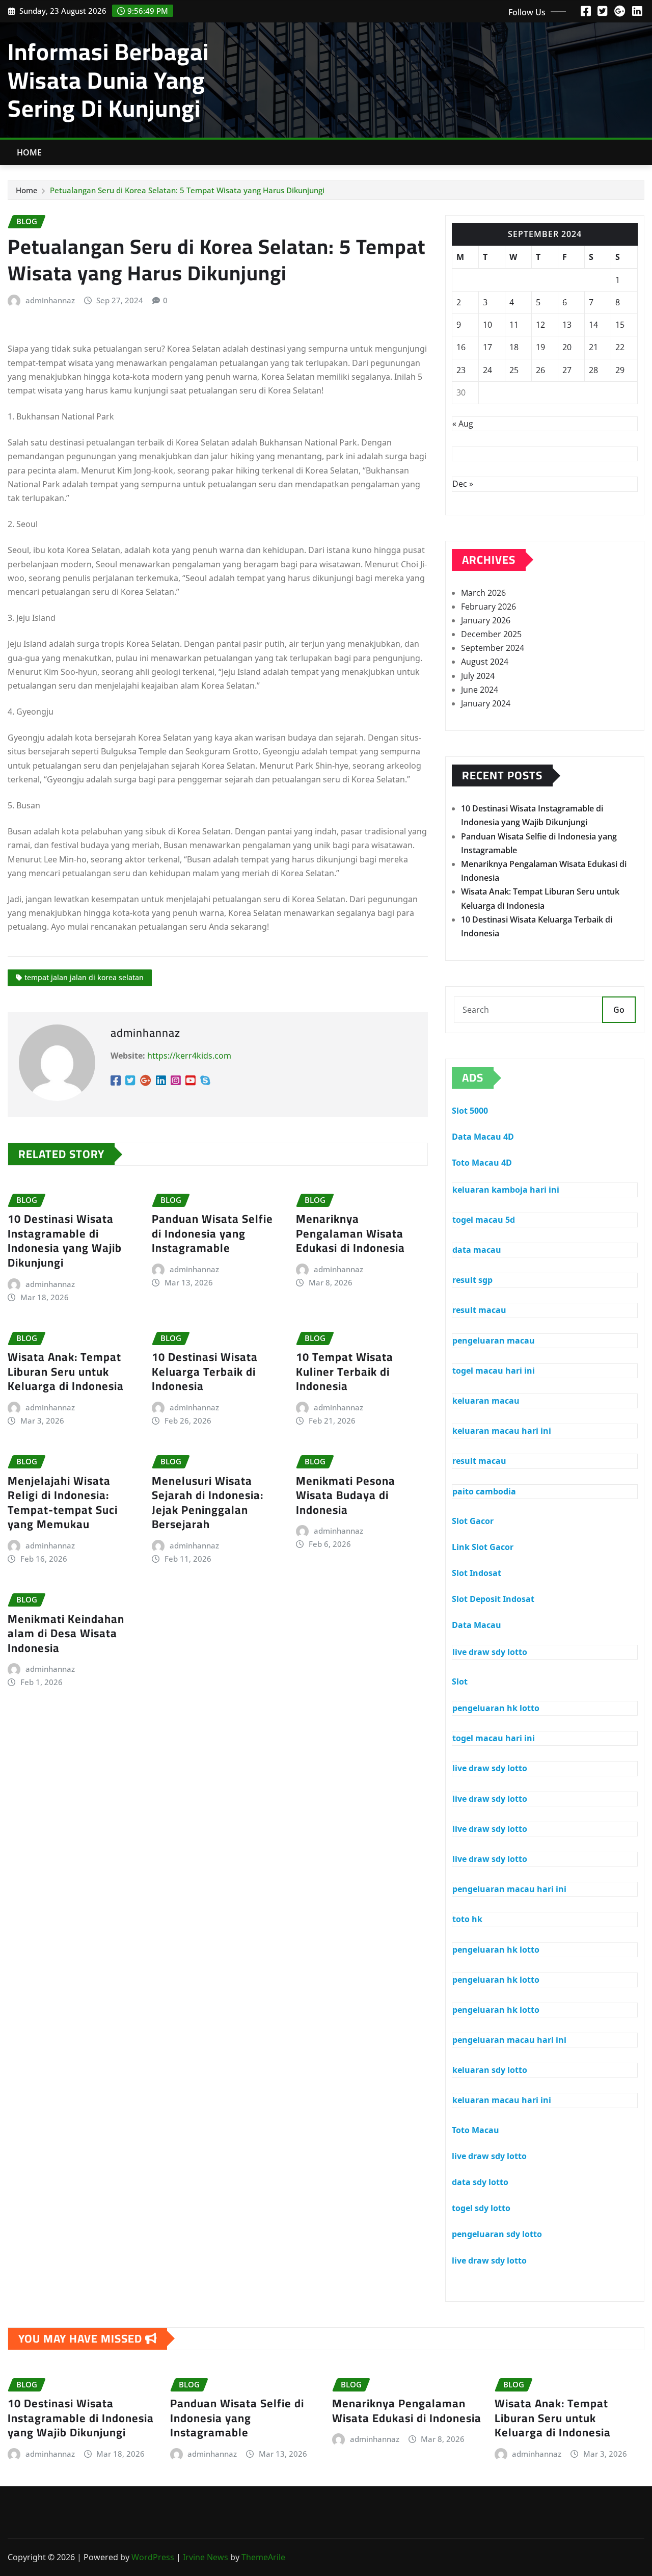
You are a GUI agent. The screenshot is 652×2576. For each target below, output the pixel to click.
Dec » (463, 484)
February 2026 (488, 607)
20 (567, 347)
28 (593, 370)
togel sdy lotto (481, 2208)
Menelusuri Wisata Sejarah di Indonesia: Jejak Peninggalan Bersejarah (208, 1503)
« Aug (463, 424)
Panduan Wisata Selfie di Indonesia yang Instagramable (212, 1233)
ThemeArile (263, 2557)
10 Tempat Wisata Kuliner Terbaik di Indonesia (345, 1371)
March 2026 (483, 593)
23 (461, 370)
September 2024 (493, 648)
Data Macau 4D (483, 1137)
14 (593, 325)
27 (567, 370)
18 (514, 347)
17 (487, 347)
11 (514, 325)
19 (540, 347)
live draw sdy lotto (489, 2156)
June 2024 (480, 690)
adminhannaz (50, 300)
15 (620, 325)
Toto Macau (476, 2130)
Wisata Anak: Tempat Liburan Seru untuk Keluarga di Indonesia (66, 1371)
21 (593, 347)
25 (514, 370)
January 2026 (486, 620)
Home (30, 152)
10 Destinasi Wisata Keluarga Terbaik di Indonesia (205, 1371)
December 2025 (491, 634)
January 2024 (486, 703)
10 (487, 325)
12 (540, 325)
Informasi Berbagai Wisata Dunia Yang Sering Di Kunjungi (108, 80)
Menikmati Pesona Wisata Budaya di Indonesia (346, 1495)
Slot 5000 (470, 1111)
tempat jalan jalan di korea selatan (84, 977)
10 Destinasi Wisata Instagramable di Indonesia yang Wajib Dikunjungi (65, 1241)
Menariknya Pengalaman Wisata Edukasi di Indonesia (350, 1233)
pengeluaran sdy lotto (497, 2234)
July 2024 (478, 676)
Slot (460, 1681)
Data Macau (477, 1625)
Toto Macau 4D (482, 1163)
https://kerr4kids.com (189, 1056)
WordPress (153, 2557)
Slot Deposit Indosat (493, 1599)
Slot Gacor (473, 1521)
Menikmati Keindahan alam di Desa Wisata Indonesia (66, 1633)
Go (619, 1010)
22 (620, 347)
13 (567, 325)
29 (620, 370)
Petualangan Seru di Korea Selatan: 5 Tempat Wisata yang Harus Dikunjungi (187, 190)
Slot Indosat (477, 1573)
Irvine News (206, 2557)
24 (487, 370)
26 (540, 370)
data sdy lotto (480, 2182)
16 (461, 347)
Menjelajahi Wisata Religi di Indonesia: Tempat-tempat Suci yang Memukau (63, 1503)
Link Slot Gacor (483, 1547)
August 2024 (485, 662)
